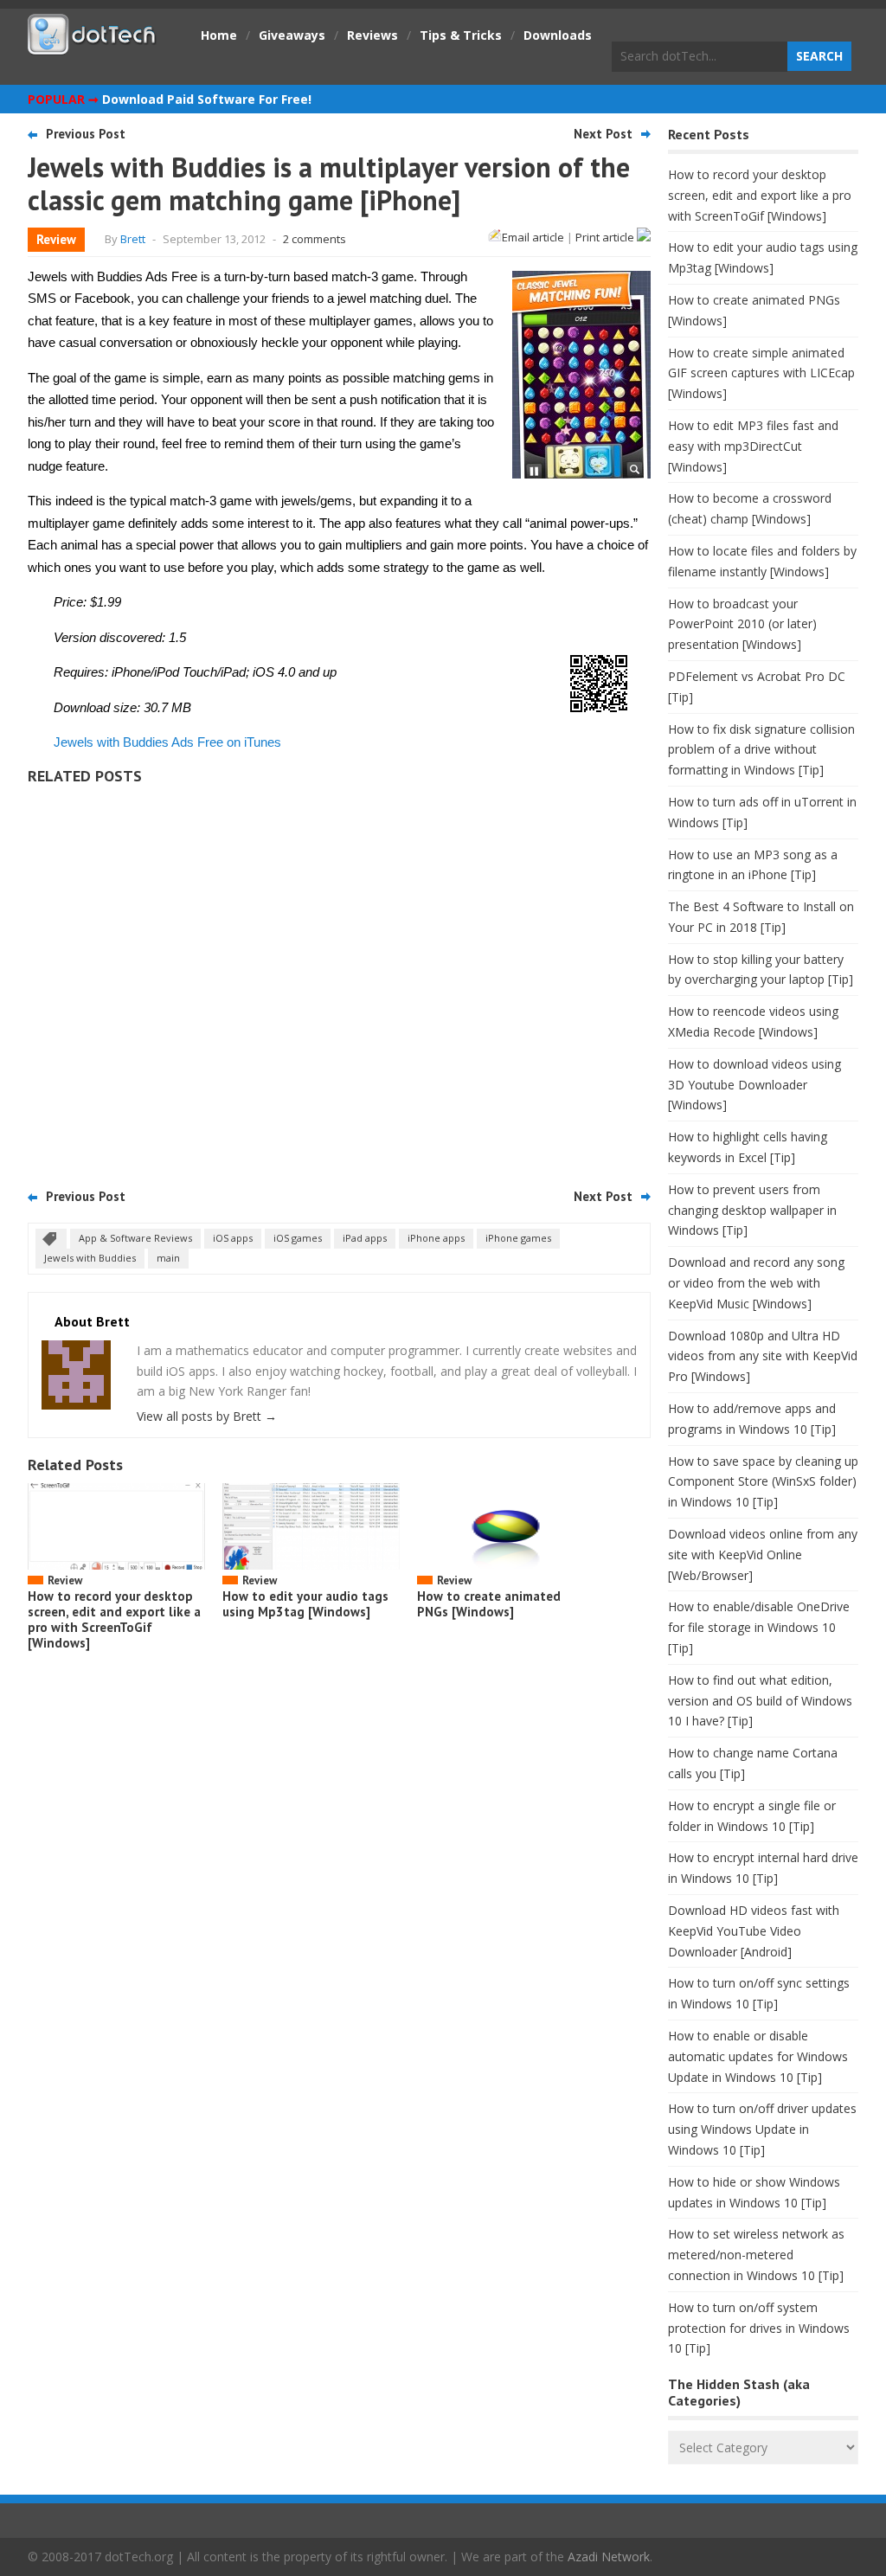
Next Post (603, 134)
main (168, 1258)
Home (219, 35)
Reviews (372, 35)
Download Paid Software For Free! (207, 99)
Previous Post (86, 134)
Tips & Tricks (461, 35)
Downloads (558, 35)
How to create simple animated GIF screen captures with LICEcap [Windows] (761, 373)
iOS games (298, 1238)
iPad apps (365, 1238)
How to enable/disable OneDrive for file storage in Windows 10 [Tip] (759, 1627)
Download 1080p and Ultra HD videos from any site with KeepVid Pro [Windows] (763, 1356)
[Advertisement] (339, 980)
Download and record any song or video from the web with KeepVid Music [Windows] (756, 1283)
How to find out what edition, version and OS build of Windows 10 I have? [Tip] (760, 1701)
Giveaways (292, 35)
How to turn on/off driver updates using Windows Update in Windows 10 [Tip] (762, 2129)
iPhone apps (436, 1238)
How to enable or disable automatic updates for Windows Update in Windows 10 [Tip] (758, 2056)
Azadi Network (609, 2557)
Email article (533, 237)
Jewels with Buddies (90, 1258)
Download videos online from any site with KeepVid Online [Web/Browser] (763, 1555)
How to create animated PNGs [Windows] (489, 1604)
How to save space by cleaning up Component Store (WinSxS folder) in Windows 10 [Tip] (763, 1482)
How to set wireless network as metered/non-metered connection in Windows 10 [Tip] (756, 2255)
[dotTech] (93, 46)
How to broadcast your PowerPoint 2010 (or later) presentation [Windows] (742, 624)
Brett (133, 239)
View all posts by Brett (207, 1416)
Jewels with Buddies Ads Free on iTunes (167, 742)
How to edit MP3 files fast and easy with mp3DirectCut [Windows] (753, 446)
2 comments (315, 239)
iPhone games (518, 1238)
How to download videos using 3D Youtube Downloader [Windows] (754, 1085)
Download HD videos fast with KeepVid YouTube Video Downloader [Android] (754, 1931)
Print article (606, 237)
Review (56, 239)
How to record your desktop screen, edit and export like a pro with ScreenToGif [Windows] (114, 1619)
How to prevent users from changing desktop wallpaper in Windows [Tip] (752, 1210)
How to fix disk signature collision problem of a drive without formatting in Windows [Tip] (761, 750)
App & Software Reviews (135, 1238)
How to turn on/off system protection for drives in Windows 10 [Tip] (759, 2328)
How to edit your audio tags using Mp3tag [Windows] (305, 1604)
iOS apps (233, 1238)
